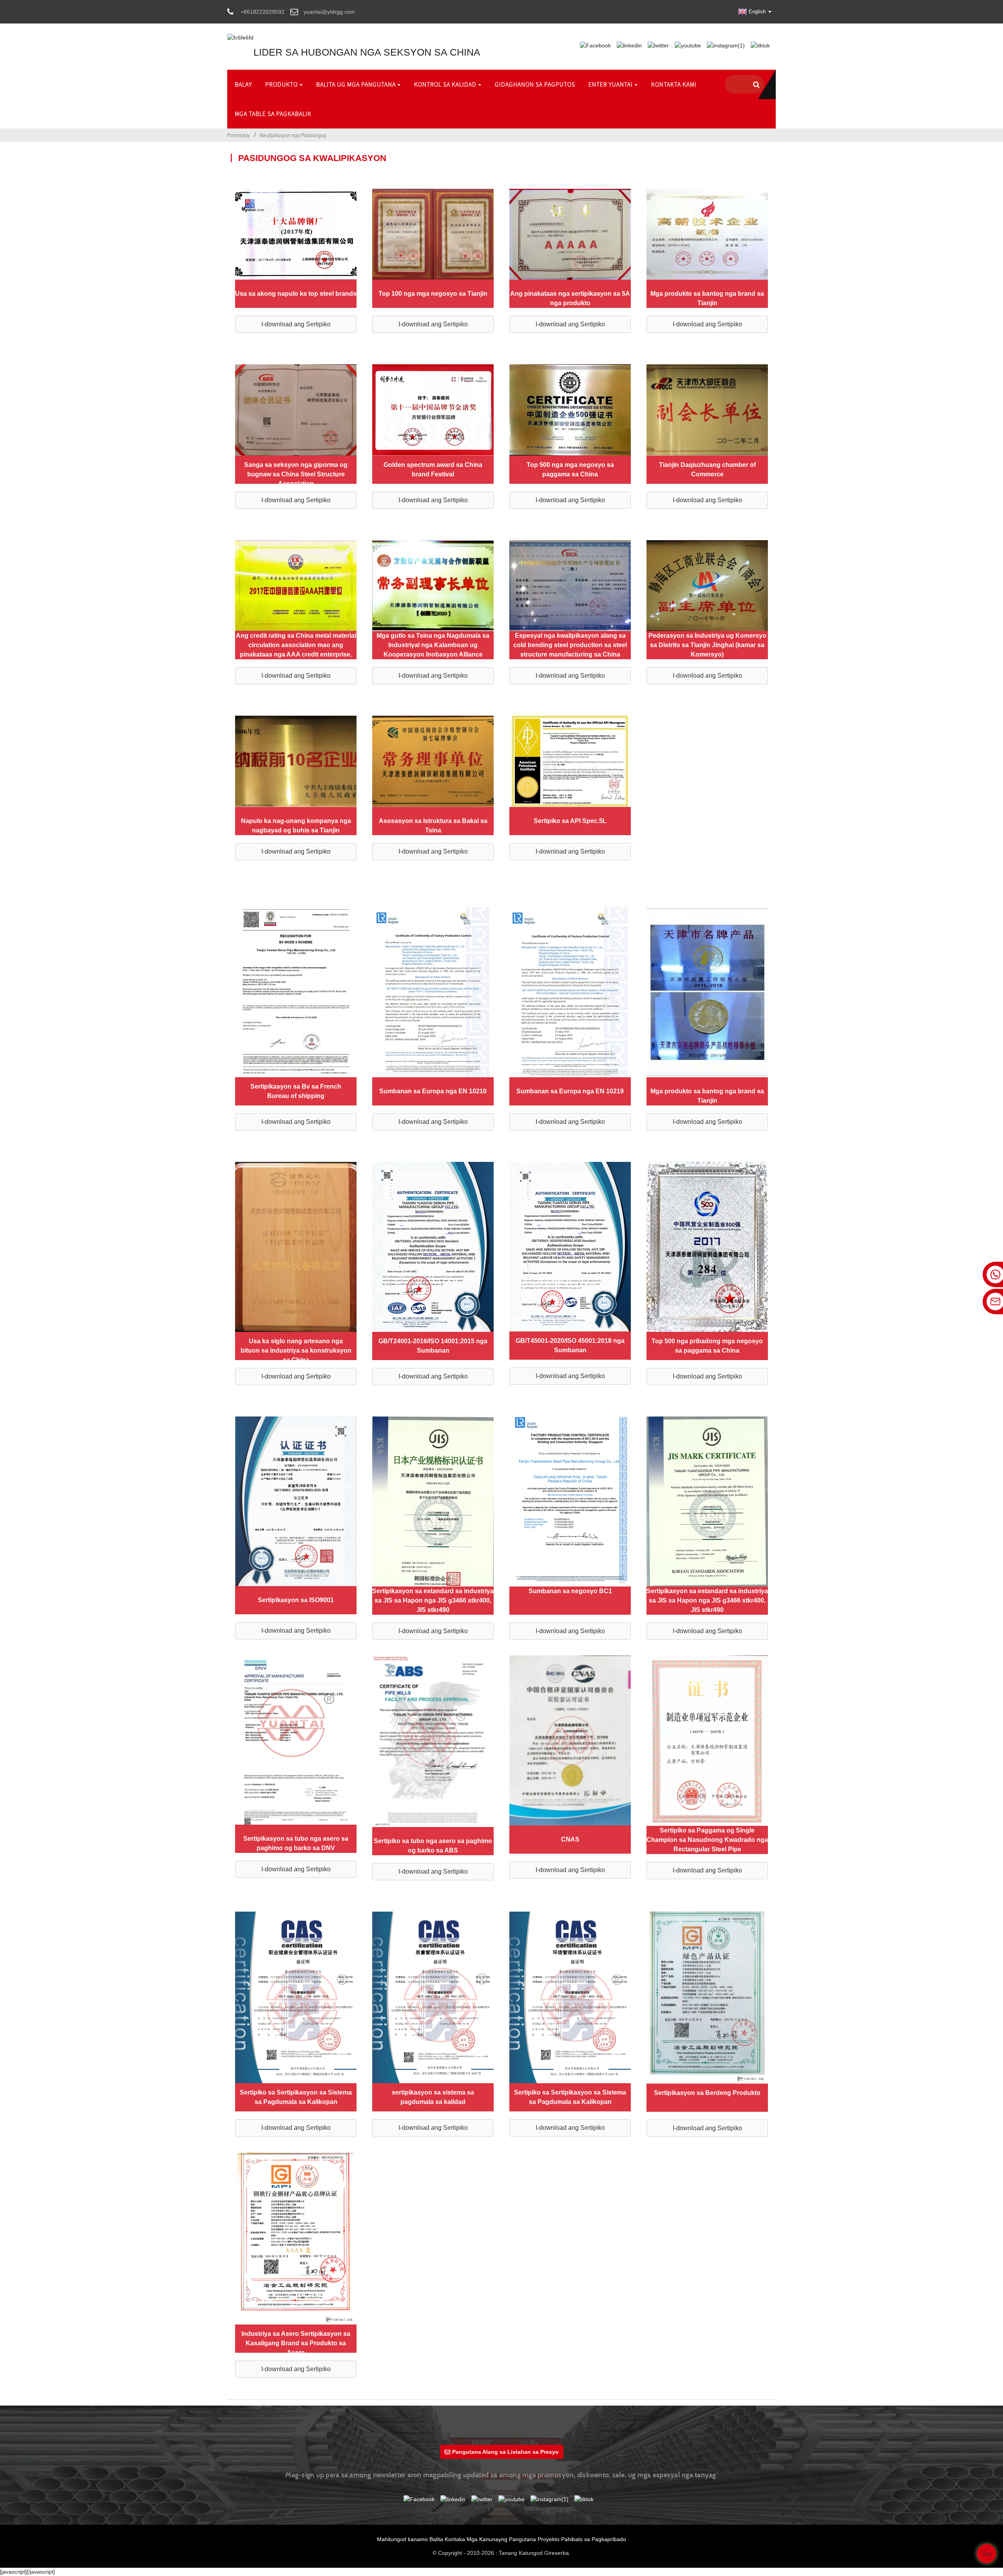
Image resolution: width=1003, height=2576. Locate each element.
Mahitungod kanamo (402, 2539)
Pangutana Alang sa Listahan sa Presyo (505, 2452)
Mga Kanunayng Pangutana (501, 2539)
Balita (436, 2539)
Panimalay (239, 135)
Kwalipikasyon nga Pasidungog (293, 135)
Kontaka (455, 2539)
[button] (296, 324)
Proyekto (549, 2539)
